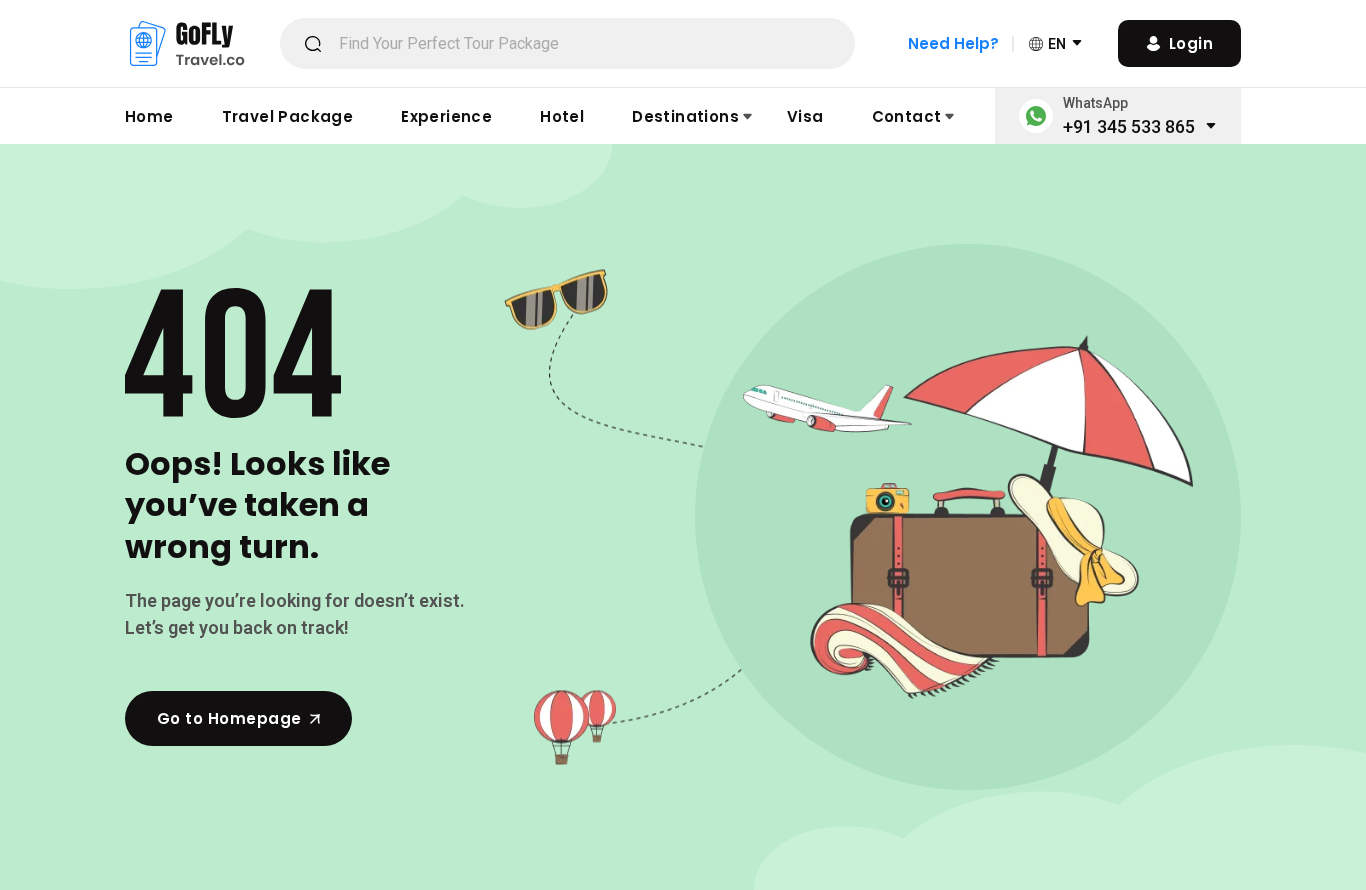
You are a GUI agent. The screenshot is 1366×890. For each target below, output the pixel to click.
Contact (907, 116)
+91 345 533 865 (1129, 126)
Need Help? (953, 43)
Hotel (562, 116)
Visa (805, 116)
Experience (446, 116)
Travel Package (288, 116)
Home (149, 116)
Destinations (685, 116)
